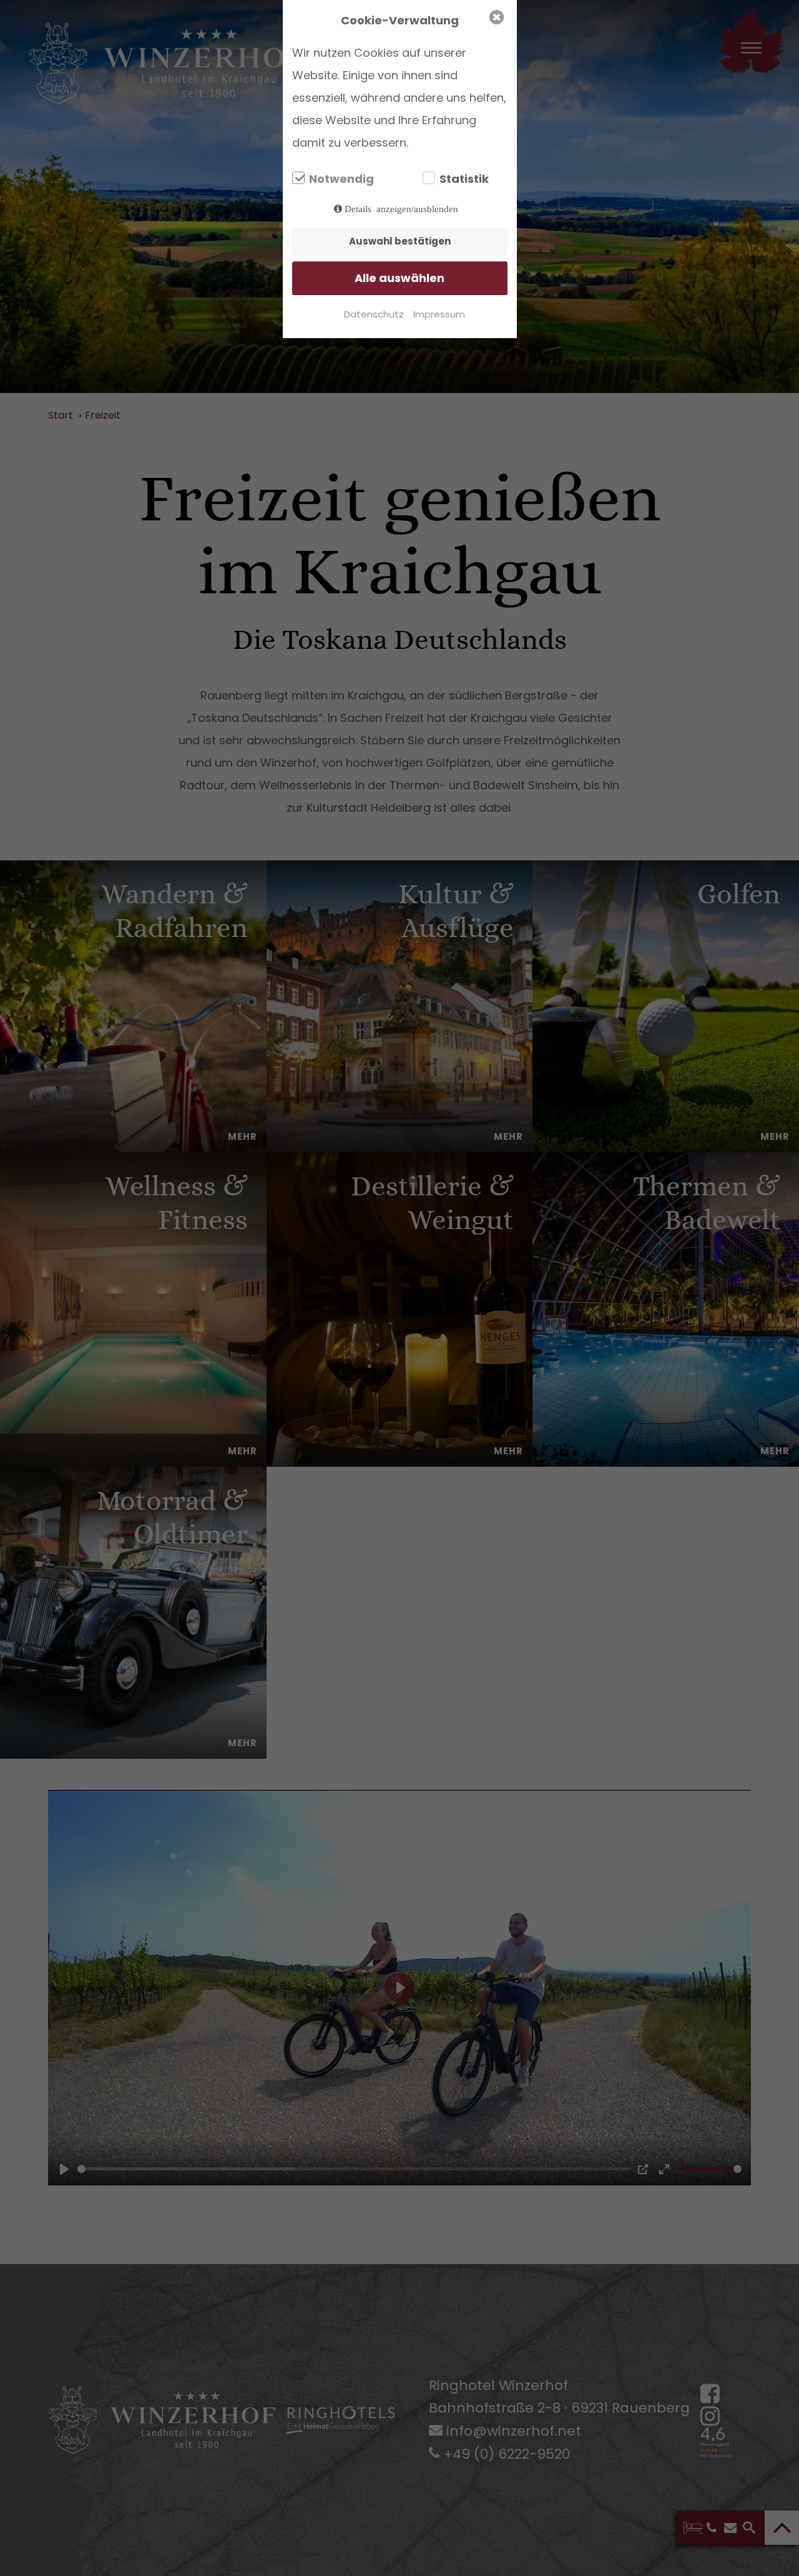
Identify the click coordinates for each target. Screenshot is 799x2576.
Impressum (439, 314)
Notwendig (341, 179)
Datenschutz (374, 314)
